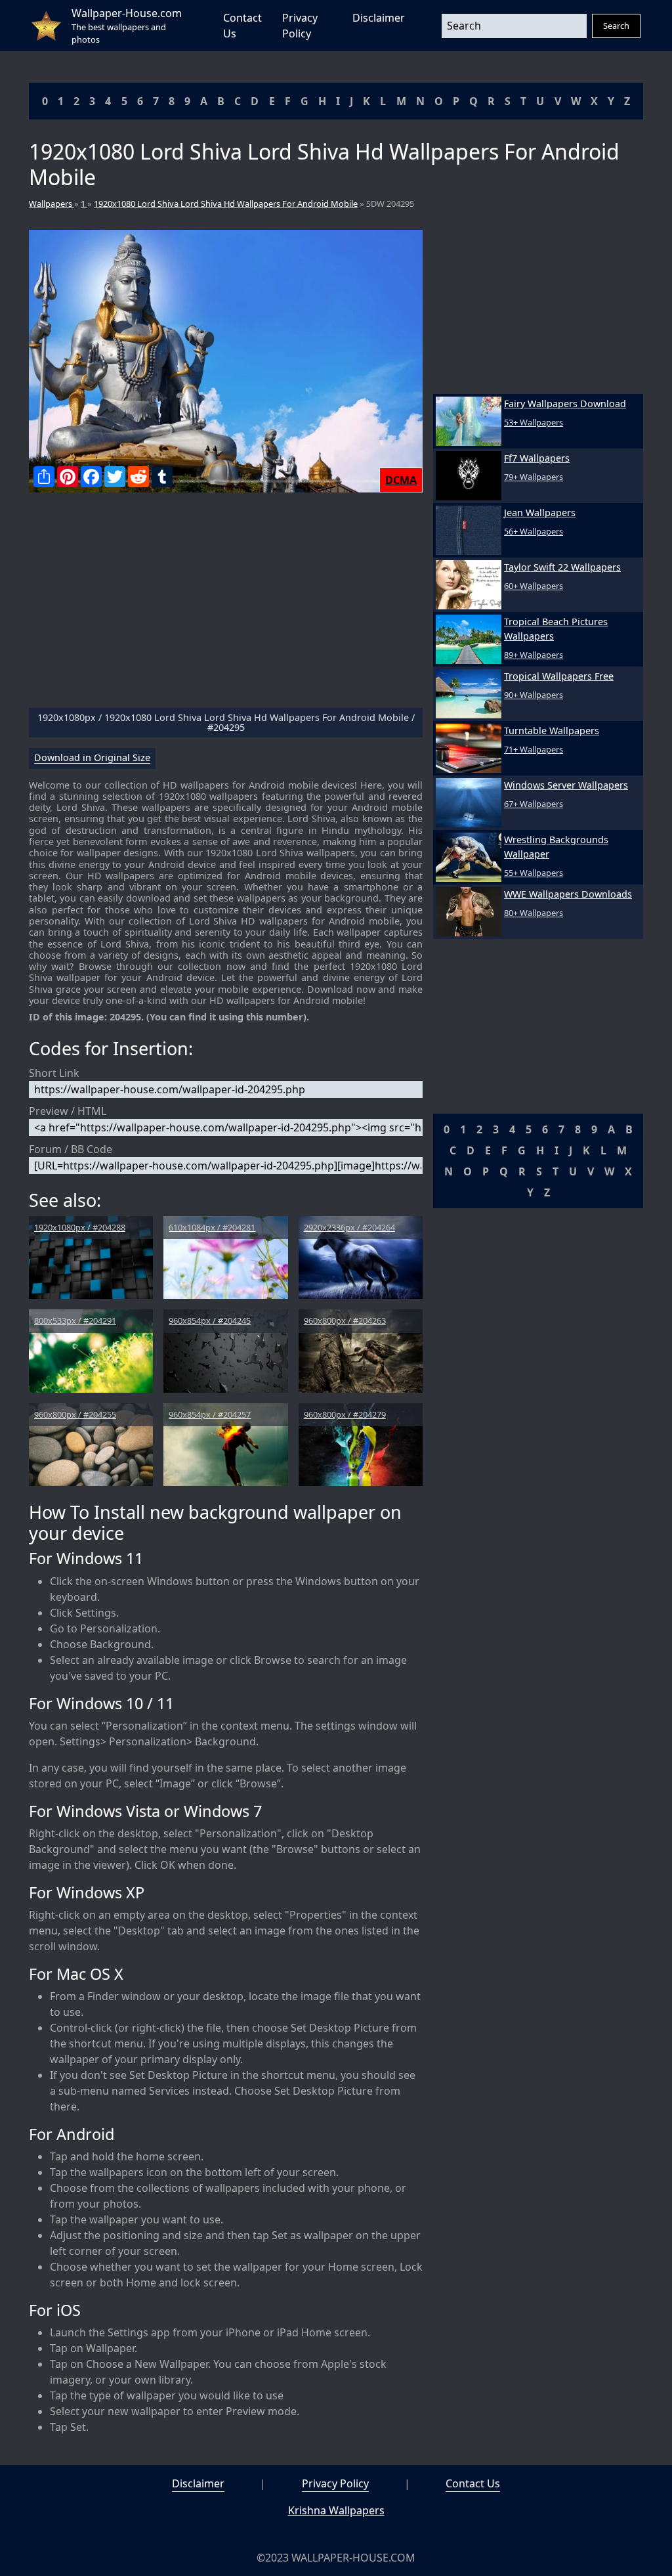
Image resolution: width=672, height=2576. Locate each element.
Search (616, 26)
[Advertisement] (226, 605)
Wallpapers (52, 204)
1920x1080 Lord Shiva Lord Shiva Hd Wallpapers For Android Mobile (226, 204)
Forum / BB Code (71, 1149)
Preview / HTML (68, 1111)
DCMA (401, 480)
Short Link (54, 1073)
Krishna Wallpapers (336, 2510)
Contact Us (473, 2483)
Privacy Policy (335, 2483)
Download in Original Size (92, 758)
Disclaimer (379, 18)
